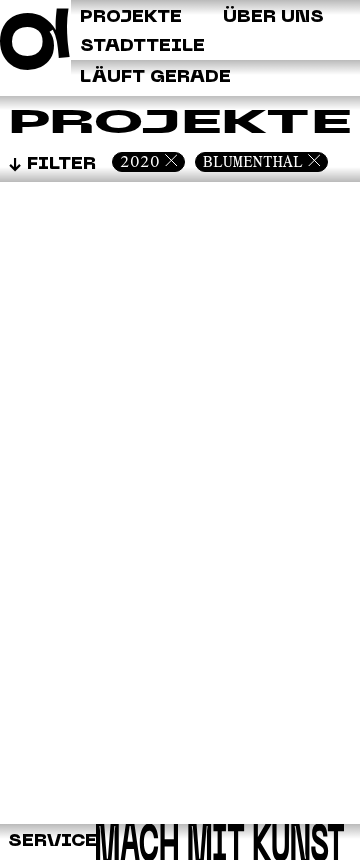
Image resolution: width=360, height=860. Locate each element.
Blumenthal (253, 161)
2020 (140, 161)
